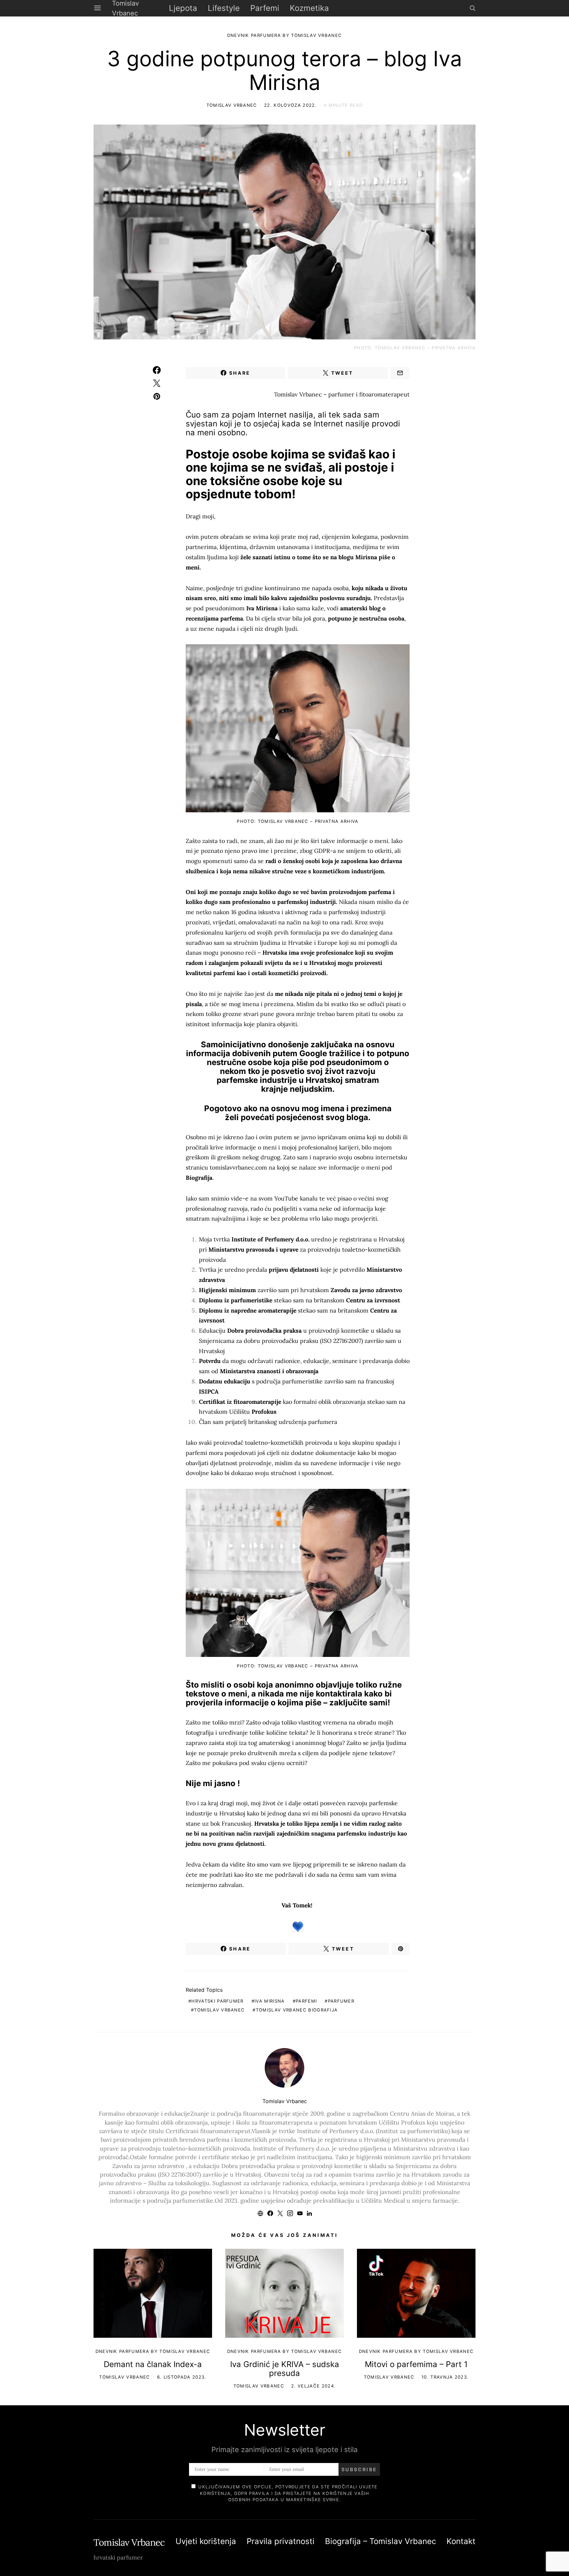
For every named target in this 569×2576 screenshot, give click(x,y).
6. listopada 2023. (182, 2377)
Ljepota (183, 8)
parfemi (306, 2001)
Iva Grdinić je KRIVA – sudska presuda (285, 2369)
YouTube (286, 1198)
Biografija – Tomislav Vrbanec (380, 2541)
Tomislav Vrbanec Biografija (297, 2010)
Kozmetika (309, 8)
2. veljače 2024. (313, 2386)
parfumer (341, 2001)
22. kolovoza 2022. (290, 105)
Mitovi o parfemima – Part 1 (416, 2364)
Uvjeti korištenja (206, 2541)
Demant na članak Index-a (153, 2364)
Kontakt (461, 2541)
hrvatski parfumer (217, 2001)
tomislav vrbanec (219, 2010)
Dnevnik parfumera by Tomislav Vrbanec (256, 25)
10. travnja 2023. (445, 2377)
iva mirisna (270, 2001)
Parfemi (265, 8)
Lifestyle (224, 8)
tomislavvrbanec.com (238, 1167)
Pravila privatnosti (281, 2541)
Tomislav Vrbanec (232, 105)
